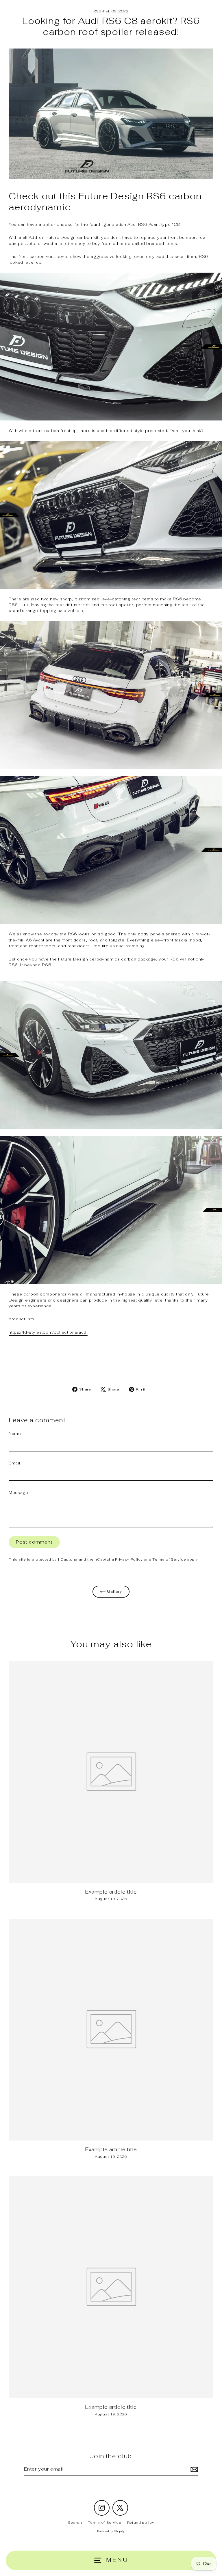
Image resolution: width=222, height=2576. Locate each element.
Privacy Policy (129, 1559)
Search (75, 2522)
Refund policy (141, 2522)
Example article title (111, 1892)
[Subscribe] (193, 2469)
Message (18, 1492)
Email (14, 1463)
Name (15, 1434)
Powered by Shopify (111, 2531)
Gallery (114, 1591)
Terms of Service (169, 1559)
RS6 (97, 11)
